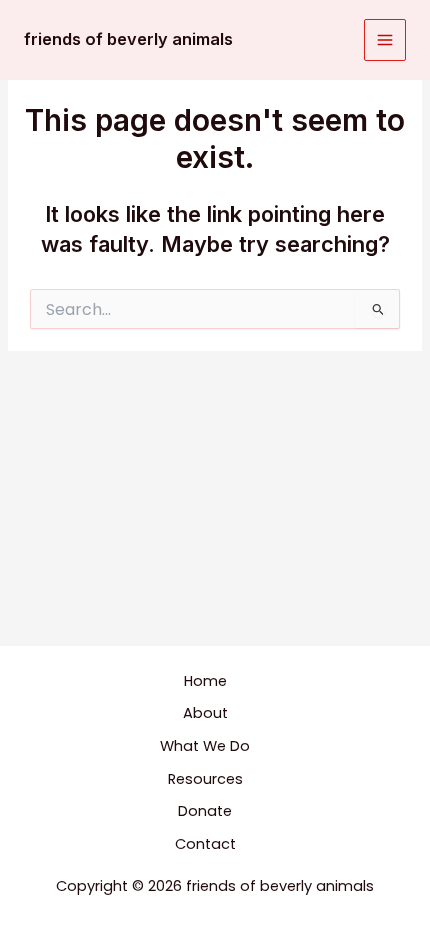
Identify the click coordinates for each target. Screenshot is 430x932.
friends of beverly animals (128, 39)
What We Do (205, 746)
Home (205, 681)
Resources (205, 779)
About (205, 713)
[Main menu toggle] (385, 40)
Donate (205, 811)
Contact (205, 844)
